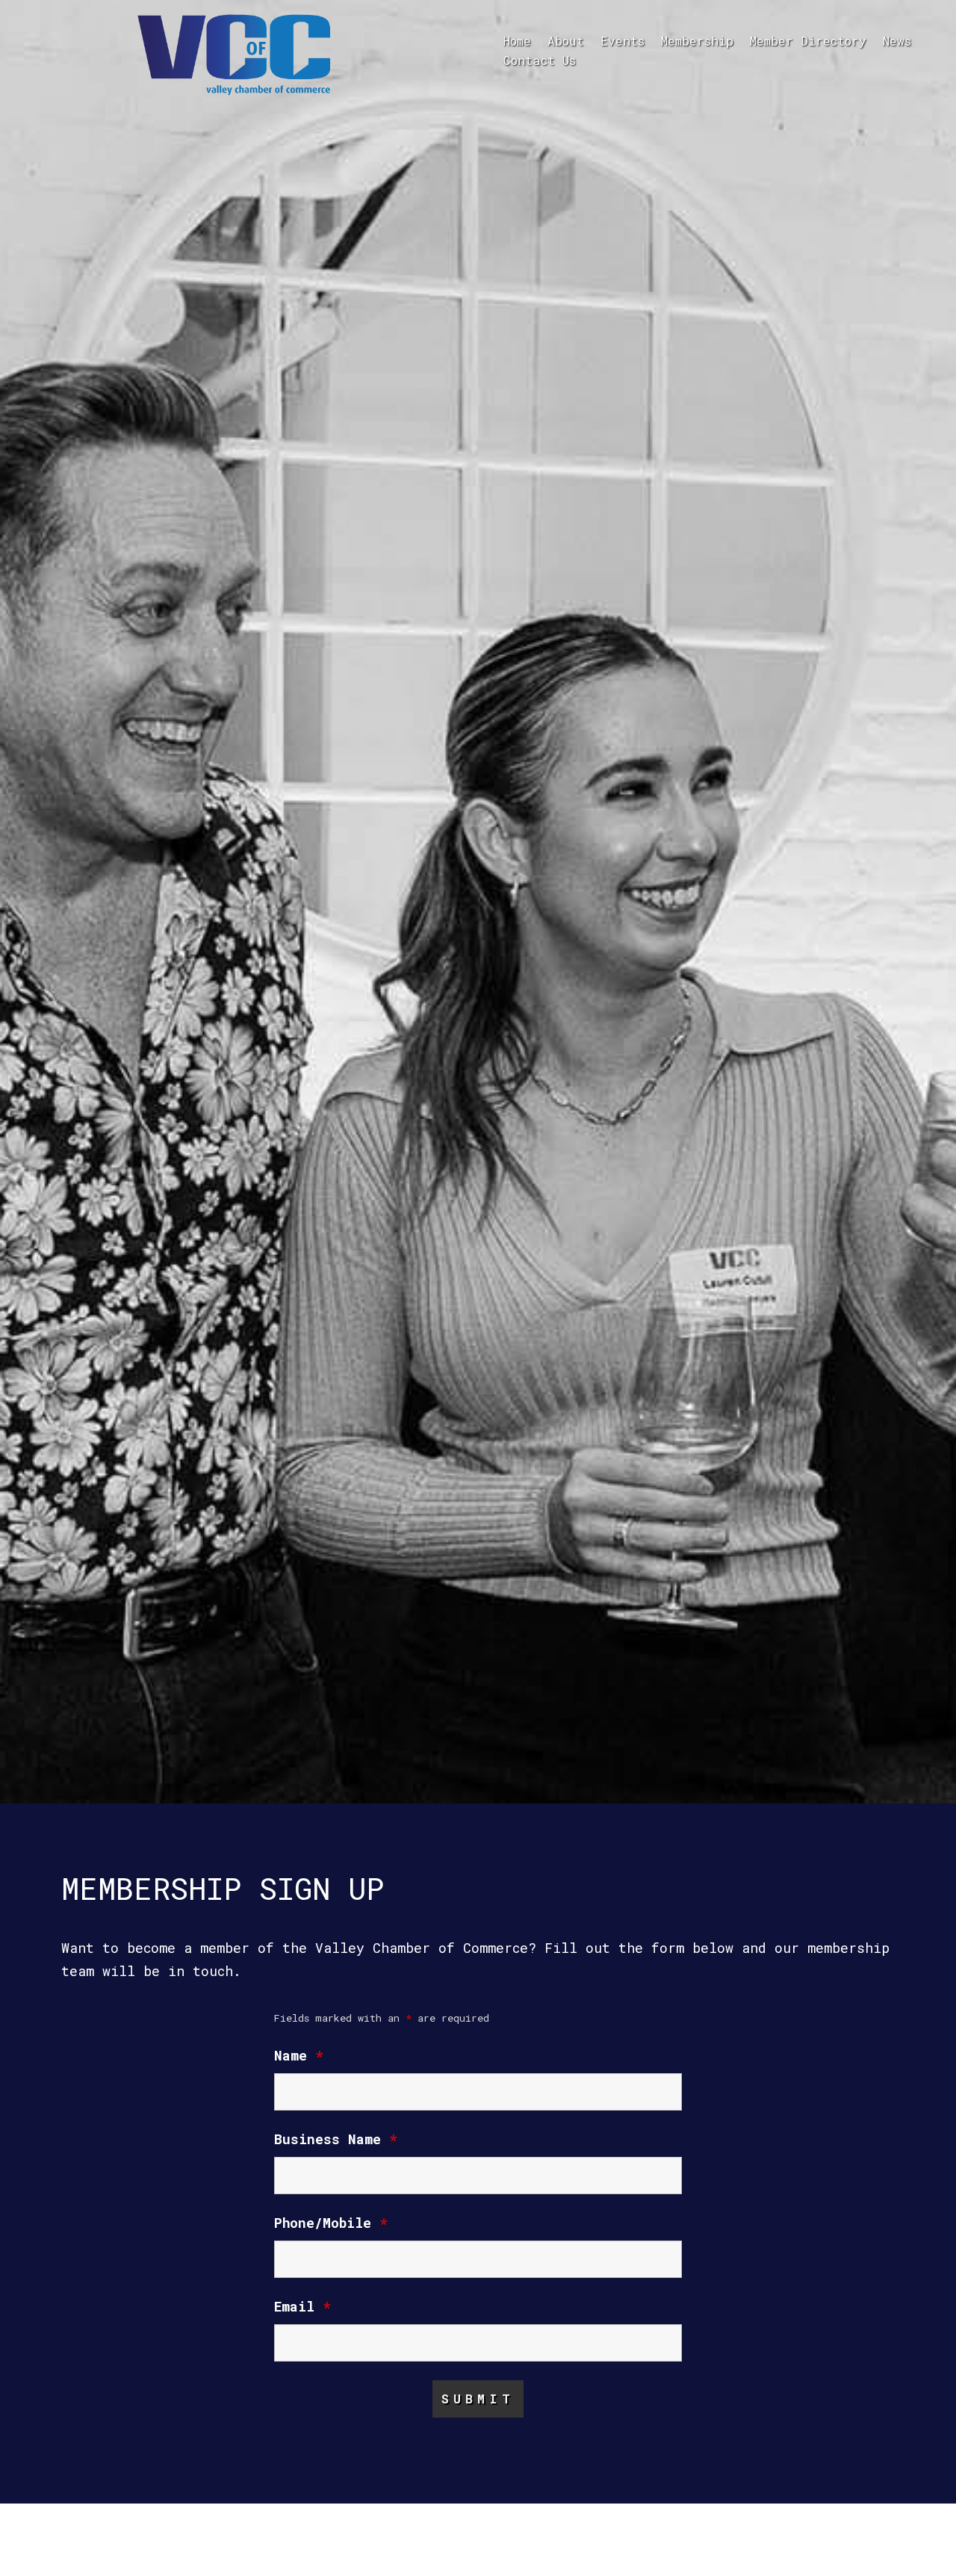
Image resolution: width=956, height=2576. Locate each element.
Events (623, 41)
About (566, 41)
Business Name (336, 2139)
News (897, 41)
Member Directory (808, 41)
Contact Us (540, 60)
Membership (697, 41)
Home (517, 41)
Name (299, 2055)
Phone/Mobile (331, 2223)
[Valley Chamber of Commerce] (235, 53)
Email (302, 2306)
